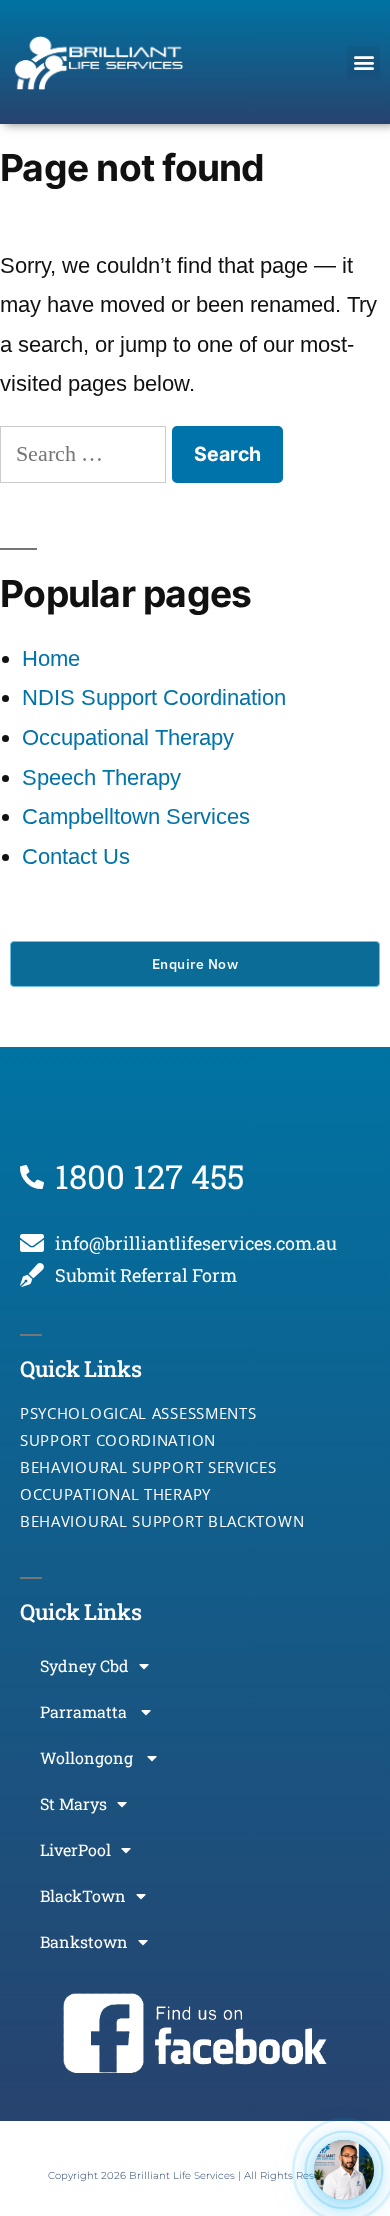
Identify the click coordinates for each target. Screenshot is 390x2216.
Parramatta (85, 1711)
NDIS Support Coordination (154, 697)
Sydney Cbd (84, 1665)
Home (51, 658)
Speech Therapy (101, 777)
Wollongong (88, 1757)
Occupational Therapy (128, 737)
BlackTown (83, 1895)
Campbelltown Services (136, 816)
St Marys (73, 1803)
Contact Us (76, 856)
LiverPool (75, 1849)
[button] (363, 62)
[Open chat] (344, 2170)
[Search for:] (86, 453)
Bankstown (84, 1941)
